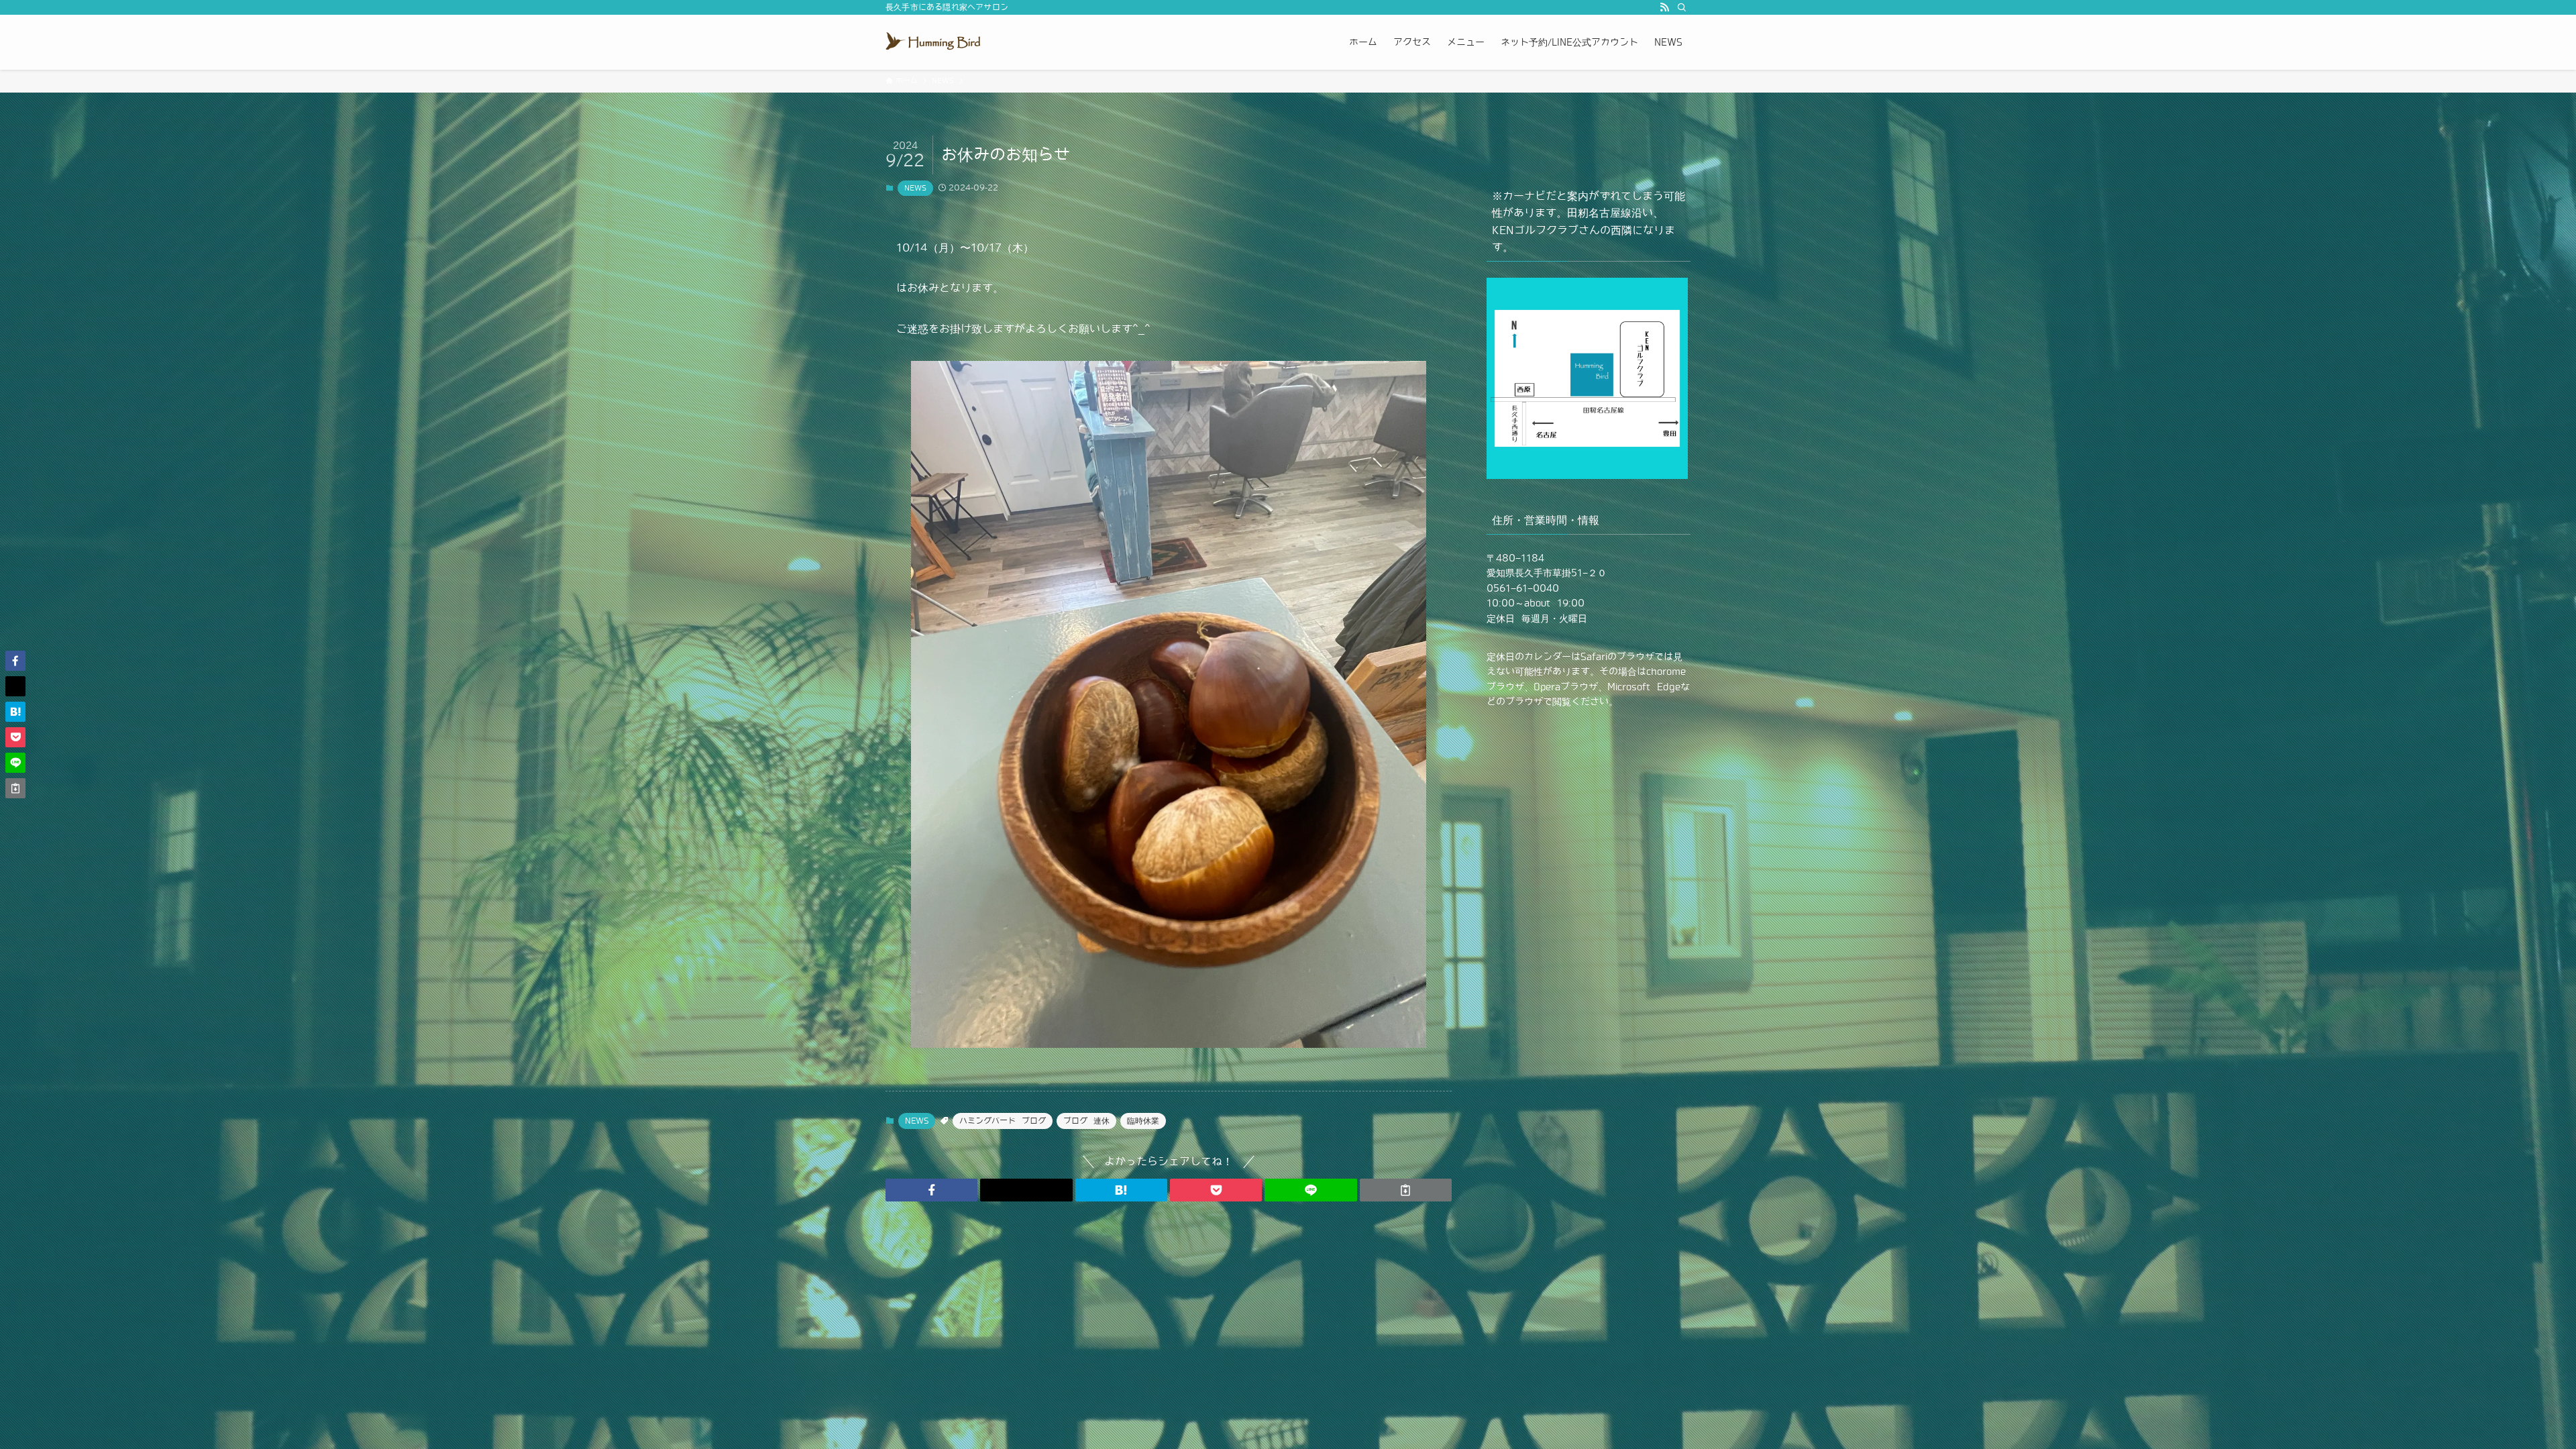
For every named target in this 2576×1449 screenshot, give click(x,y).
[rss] (1664, 7)
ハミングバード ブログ (1003, 1121)
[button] (931, 1190)
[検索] (1682, 7)
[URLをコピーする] (1406, 1190)
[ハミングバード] (936, 42)
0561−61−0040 (1523, 588)
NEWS (915, 188)
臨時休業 (1143, 1121)
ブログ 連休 (1086, 1121)
